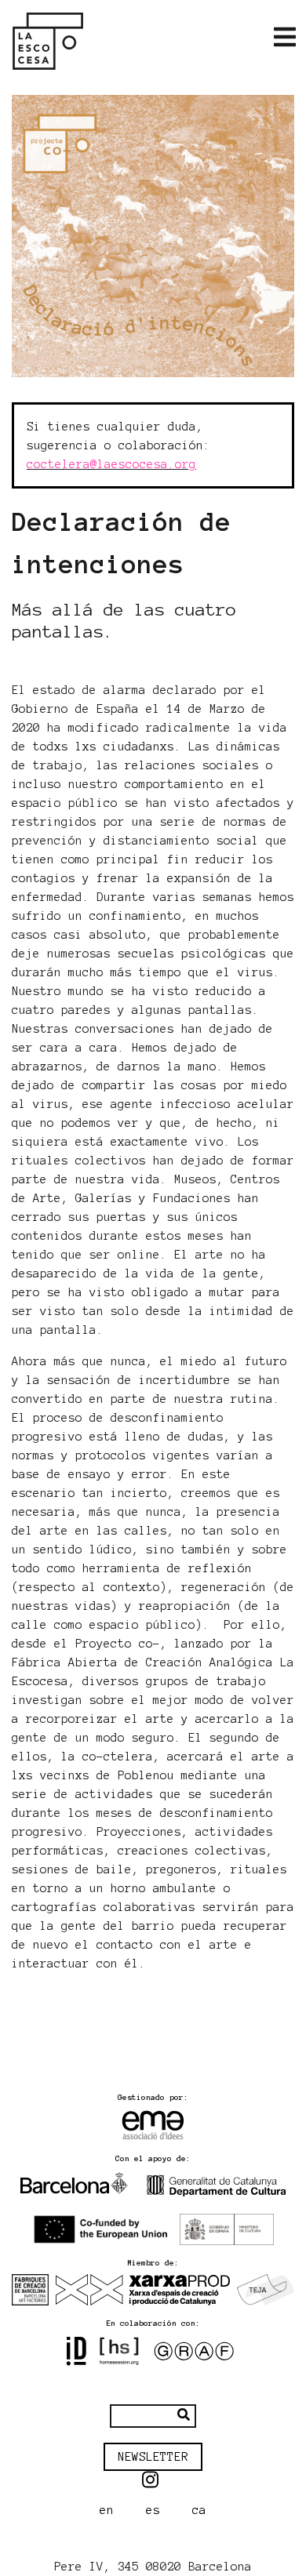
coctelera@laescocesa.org (111, 464)
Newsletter (153, 2457)
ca (199, 2510)
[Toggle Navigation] (285, 38)
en (107, 2510)
